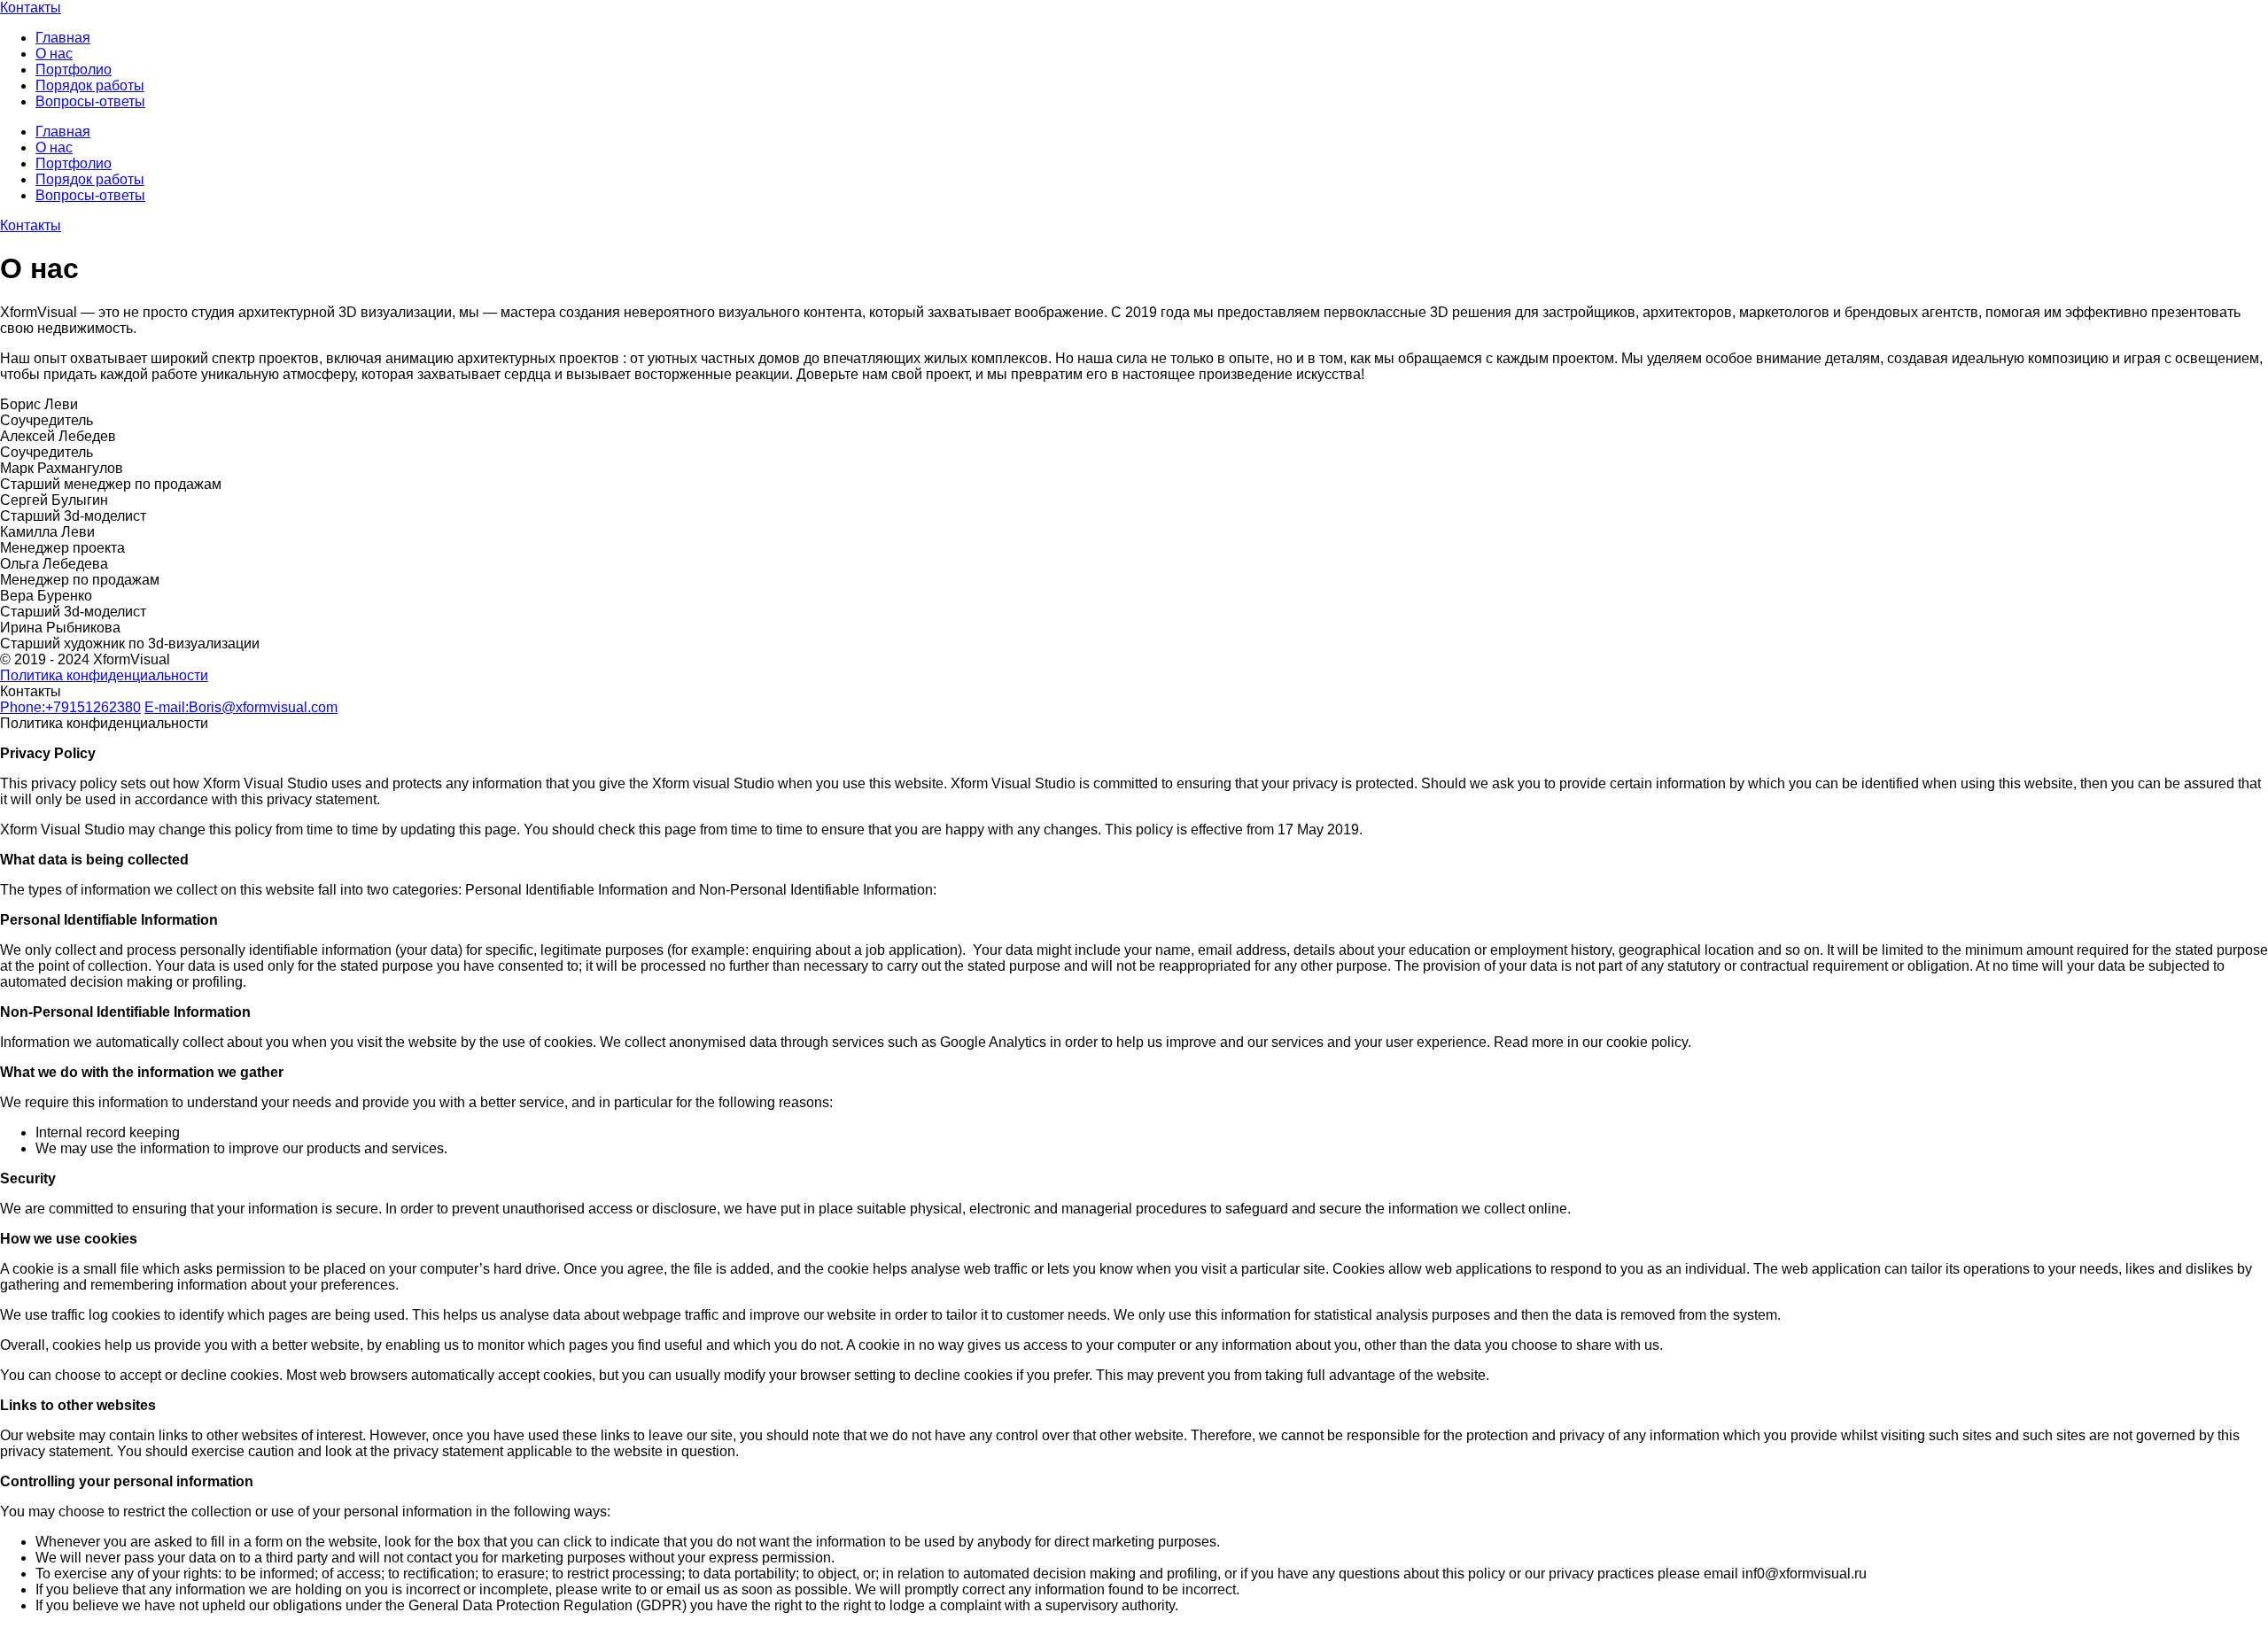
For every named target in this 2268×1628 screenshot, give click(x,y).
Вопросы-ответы (90, 101)
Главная (63, 38)
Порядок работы (90, 85)
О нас (54, 54)
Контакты (31, 8)
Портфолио (74, 70)
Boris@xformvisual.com (241, 707)
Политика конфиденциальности (104, 675)
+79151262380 (70, 707)
